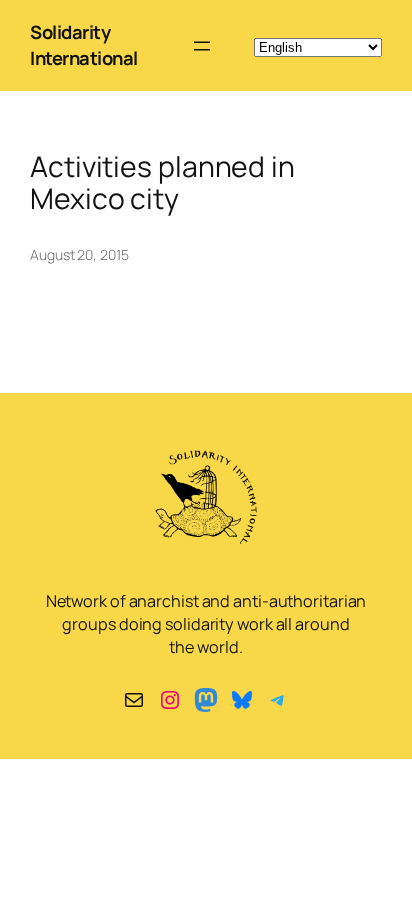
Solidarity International (84, 45)
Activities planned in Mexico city (162, 183)
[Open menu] (202, 46)
